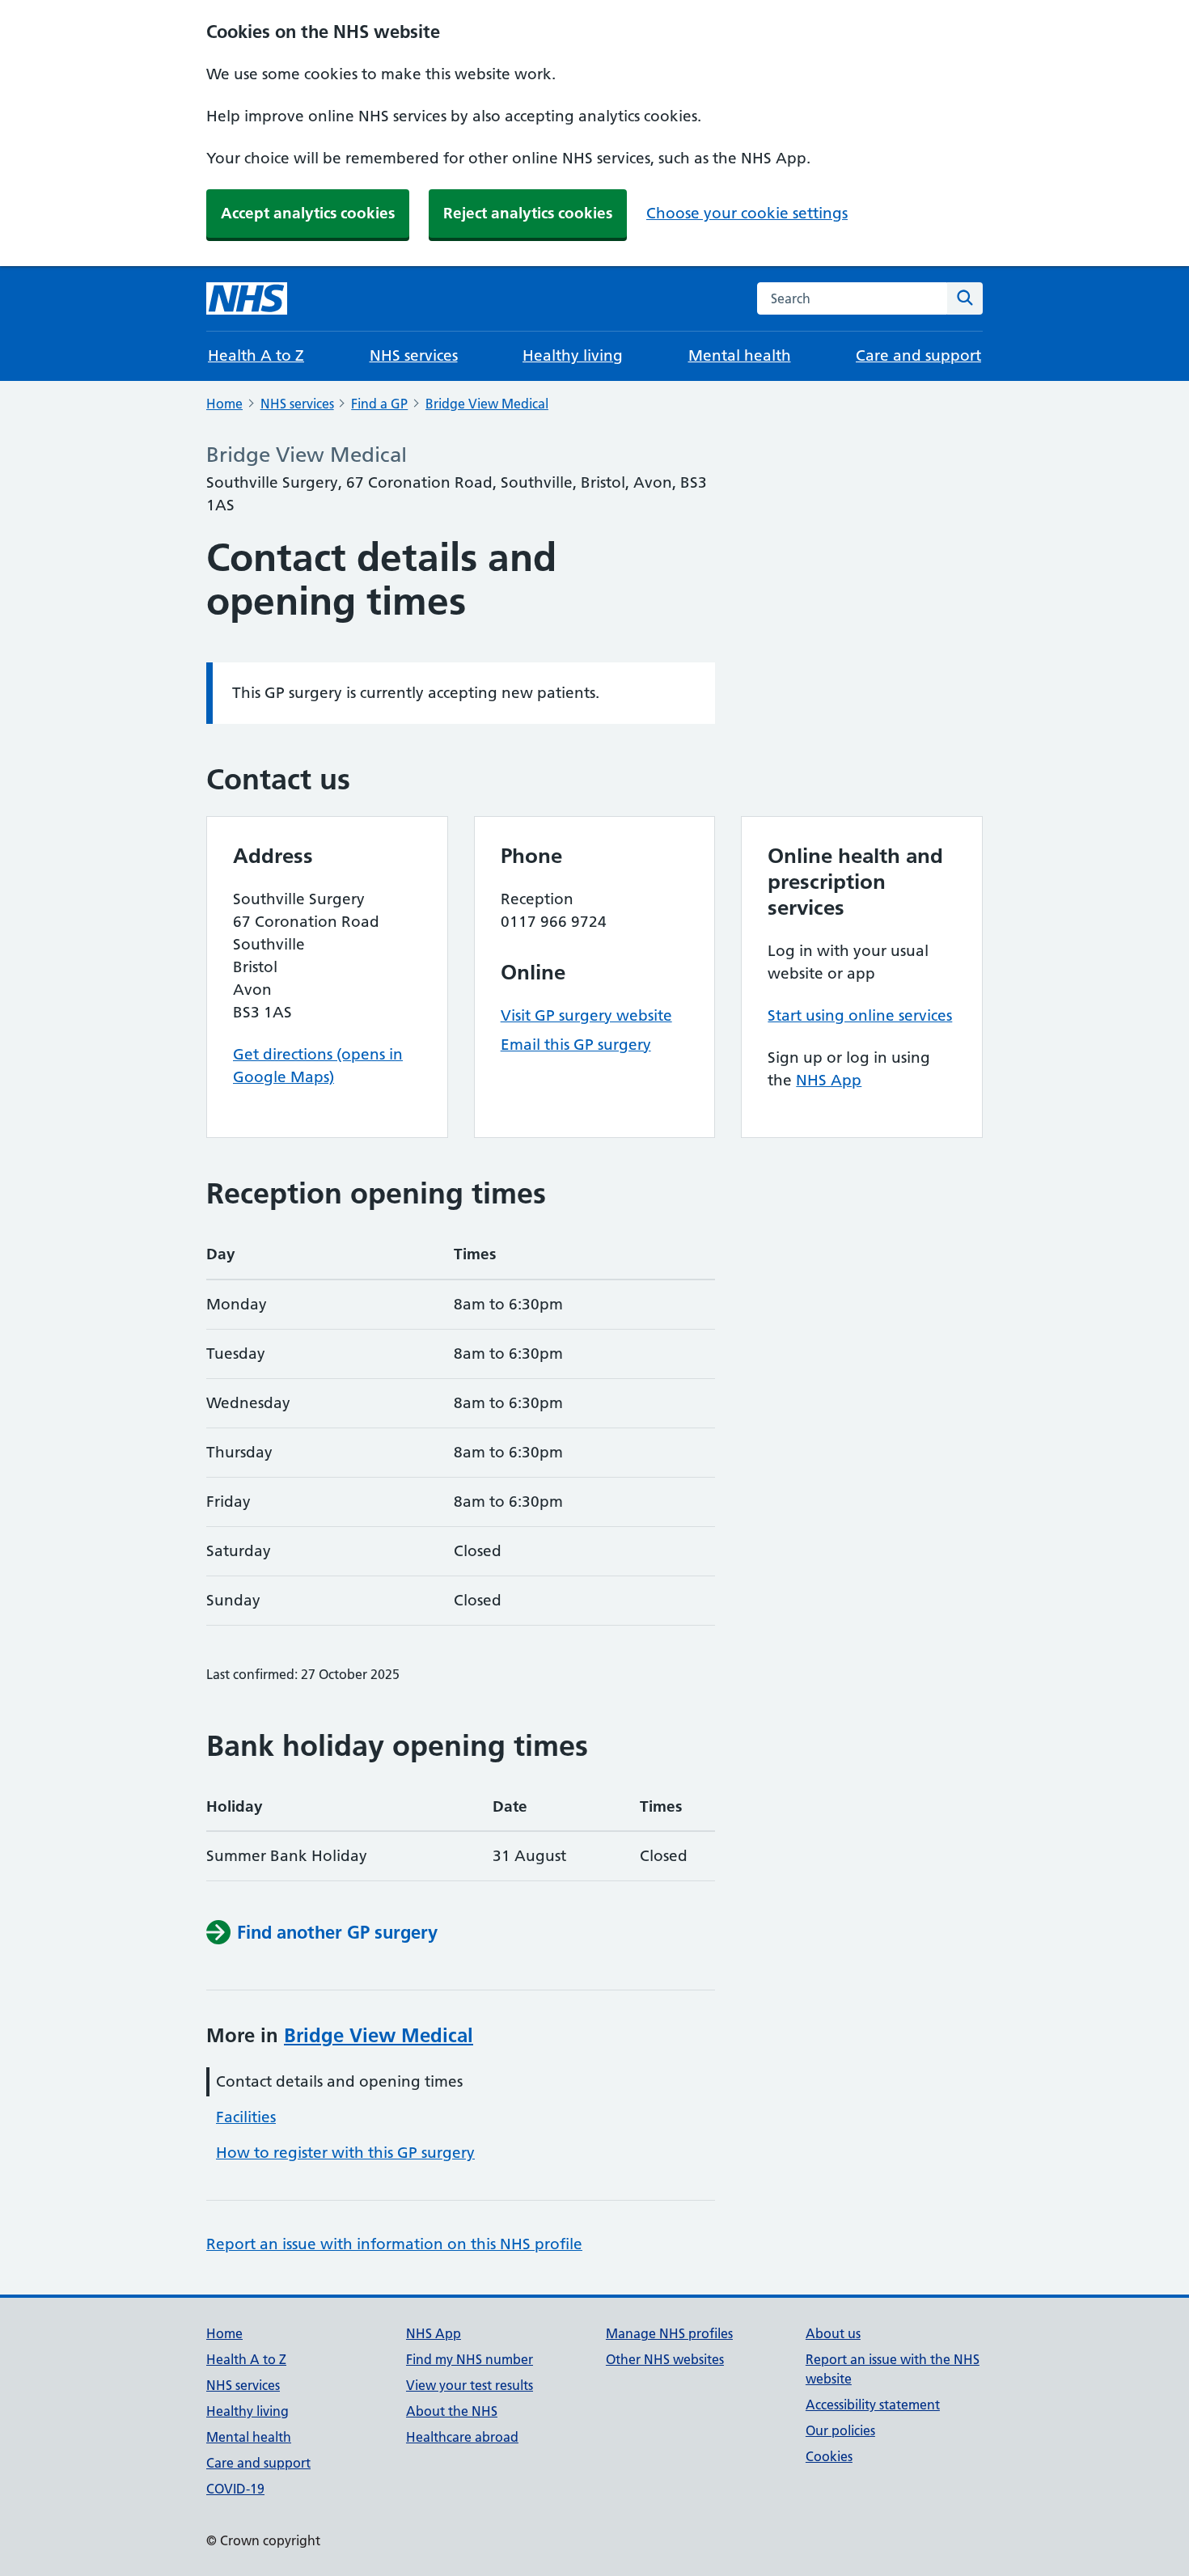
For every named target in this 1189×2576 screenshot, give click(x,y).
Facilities (246, 2117)
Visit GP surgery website (586, 1015)
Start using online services (860, 1015)
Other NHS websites (665, 2359)
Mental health (740, 355)
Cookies (829, 2456)
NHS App (829, 1080)
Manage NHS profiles (669, 2333)
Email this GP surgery (576, 1045)
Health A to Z (256, 355)
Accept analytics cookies (308, 213)
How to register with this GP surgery (345, 2153)
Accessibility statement (873, 2405)
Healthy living (573, 355)
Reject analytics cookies (528, 213)
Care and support (918, 355)
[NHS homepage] (247, 298)
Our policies (840, 2430)
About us (833, 2333)
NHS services (414, 355)
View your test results (470, 2385)
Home (224, 404)
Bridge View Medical (487, 404)
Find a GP (379, 404)
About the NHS (452, 2411)
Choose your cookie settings (747, 213)
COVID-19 (235, 2489)
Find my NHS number (470, 2359)
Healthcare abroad (462, 2437)
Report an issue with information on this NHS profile (394, 2244)
